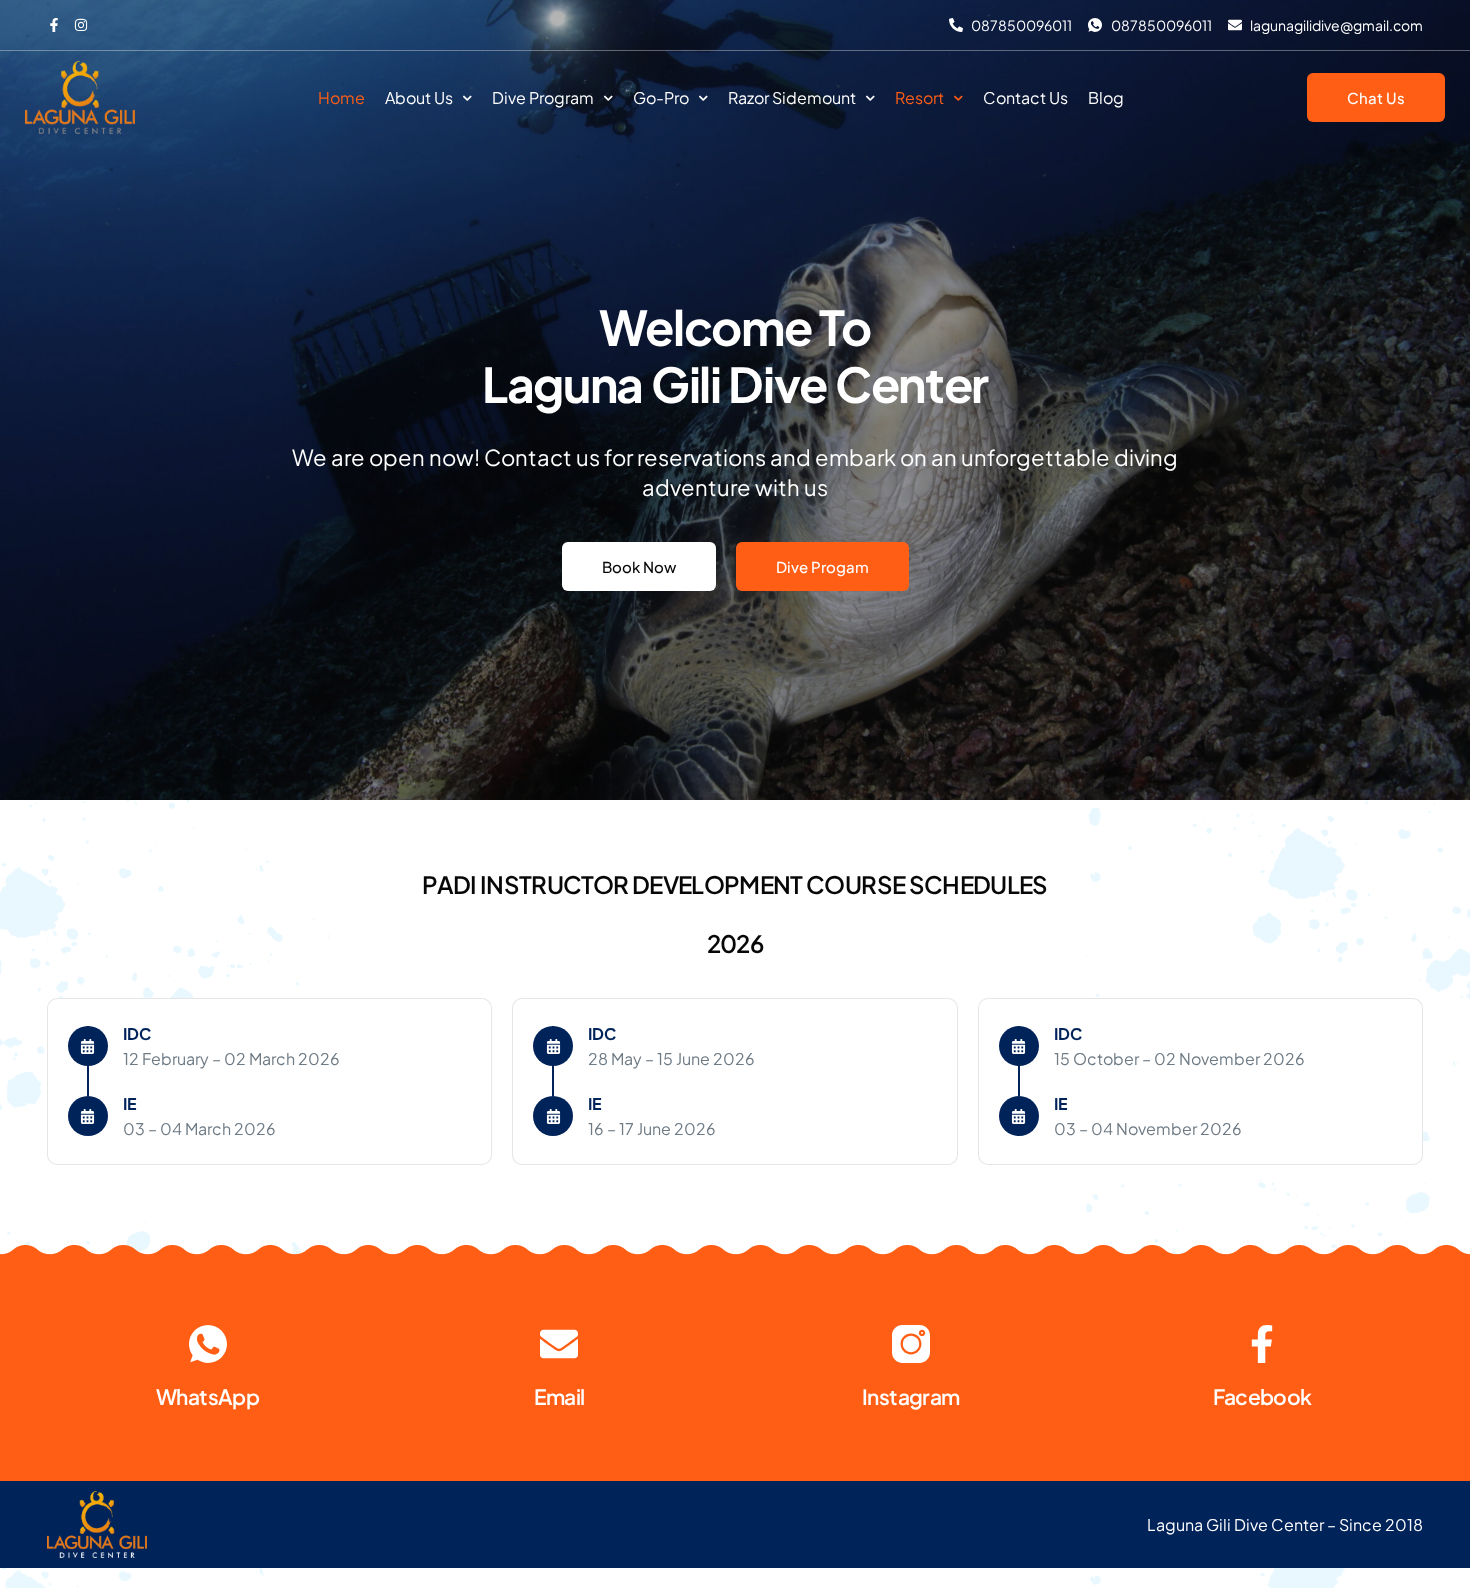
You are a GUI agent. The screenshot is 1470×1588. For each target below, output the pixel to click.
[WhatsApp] (208, 1344)
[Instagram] (911, 1344)
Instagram (911, 1396)
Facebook (1262, 1396)
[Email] (559, 1344)
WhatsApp (207, 1396)
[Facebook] (1262, 1344)
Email (559, 1396)
